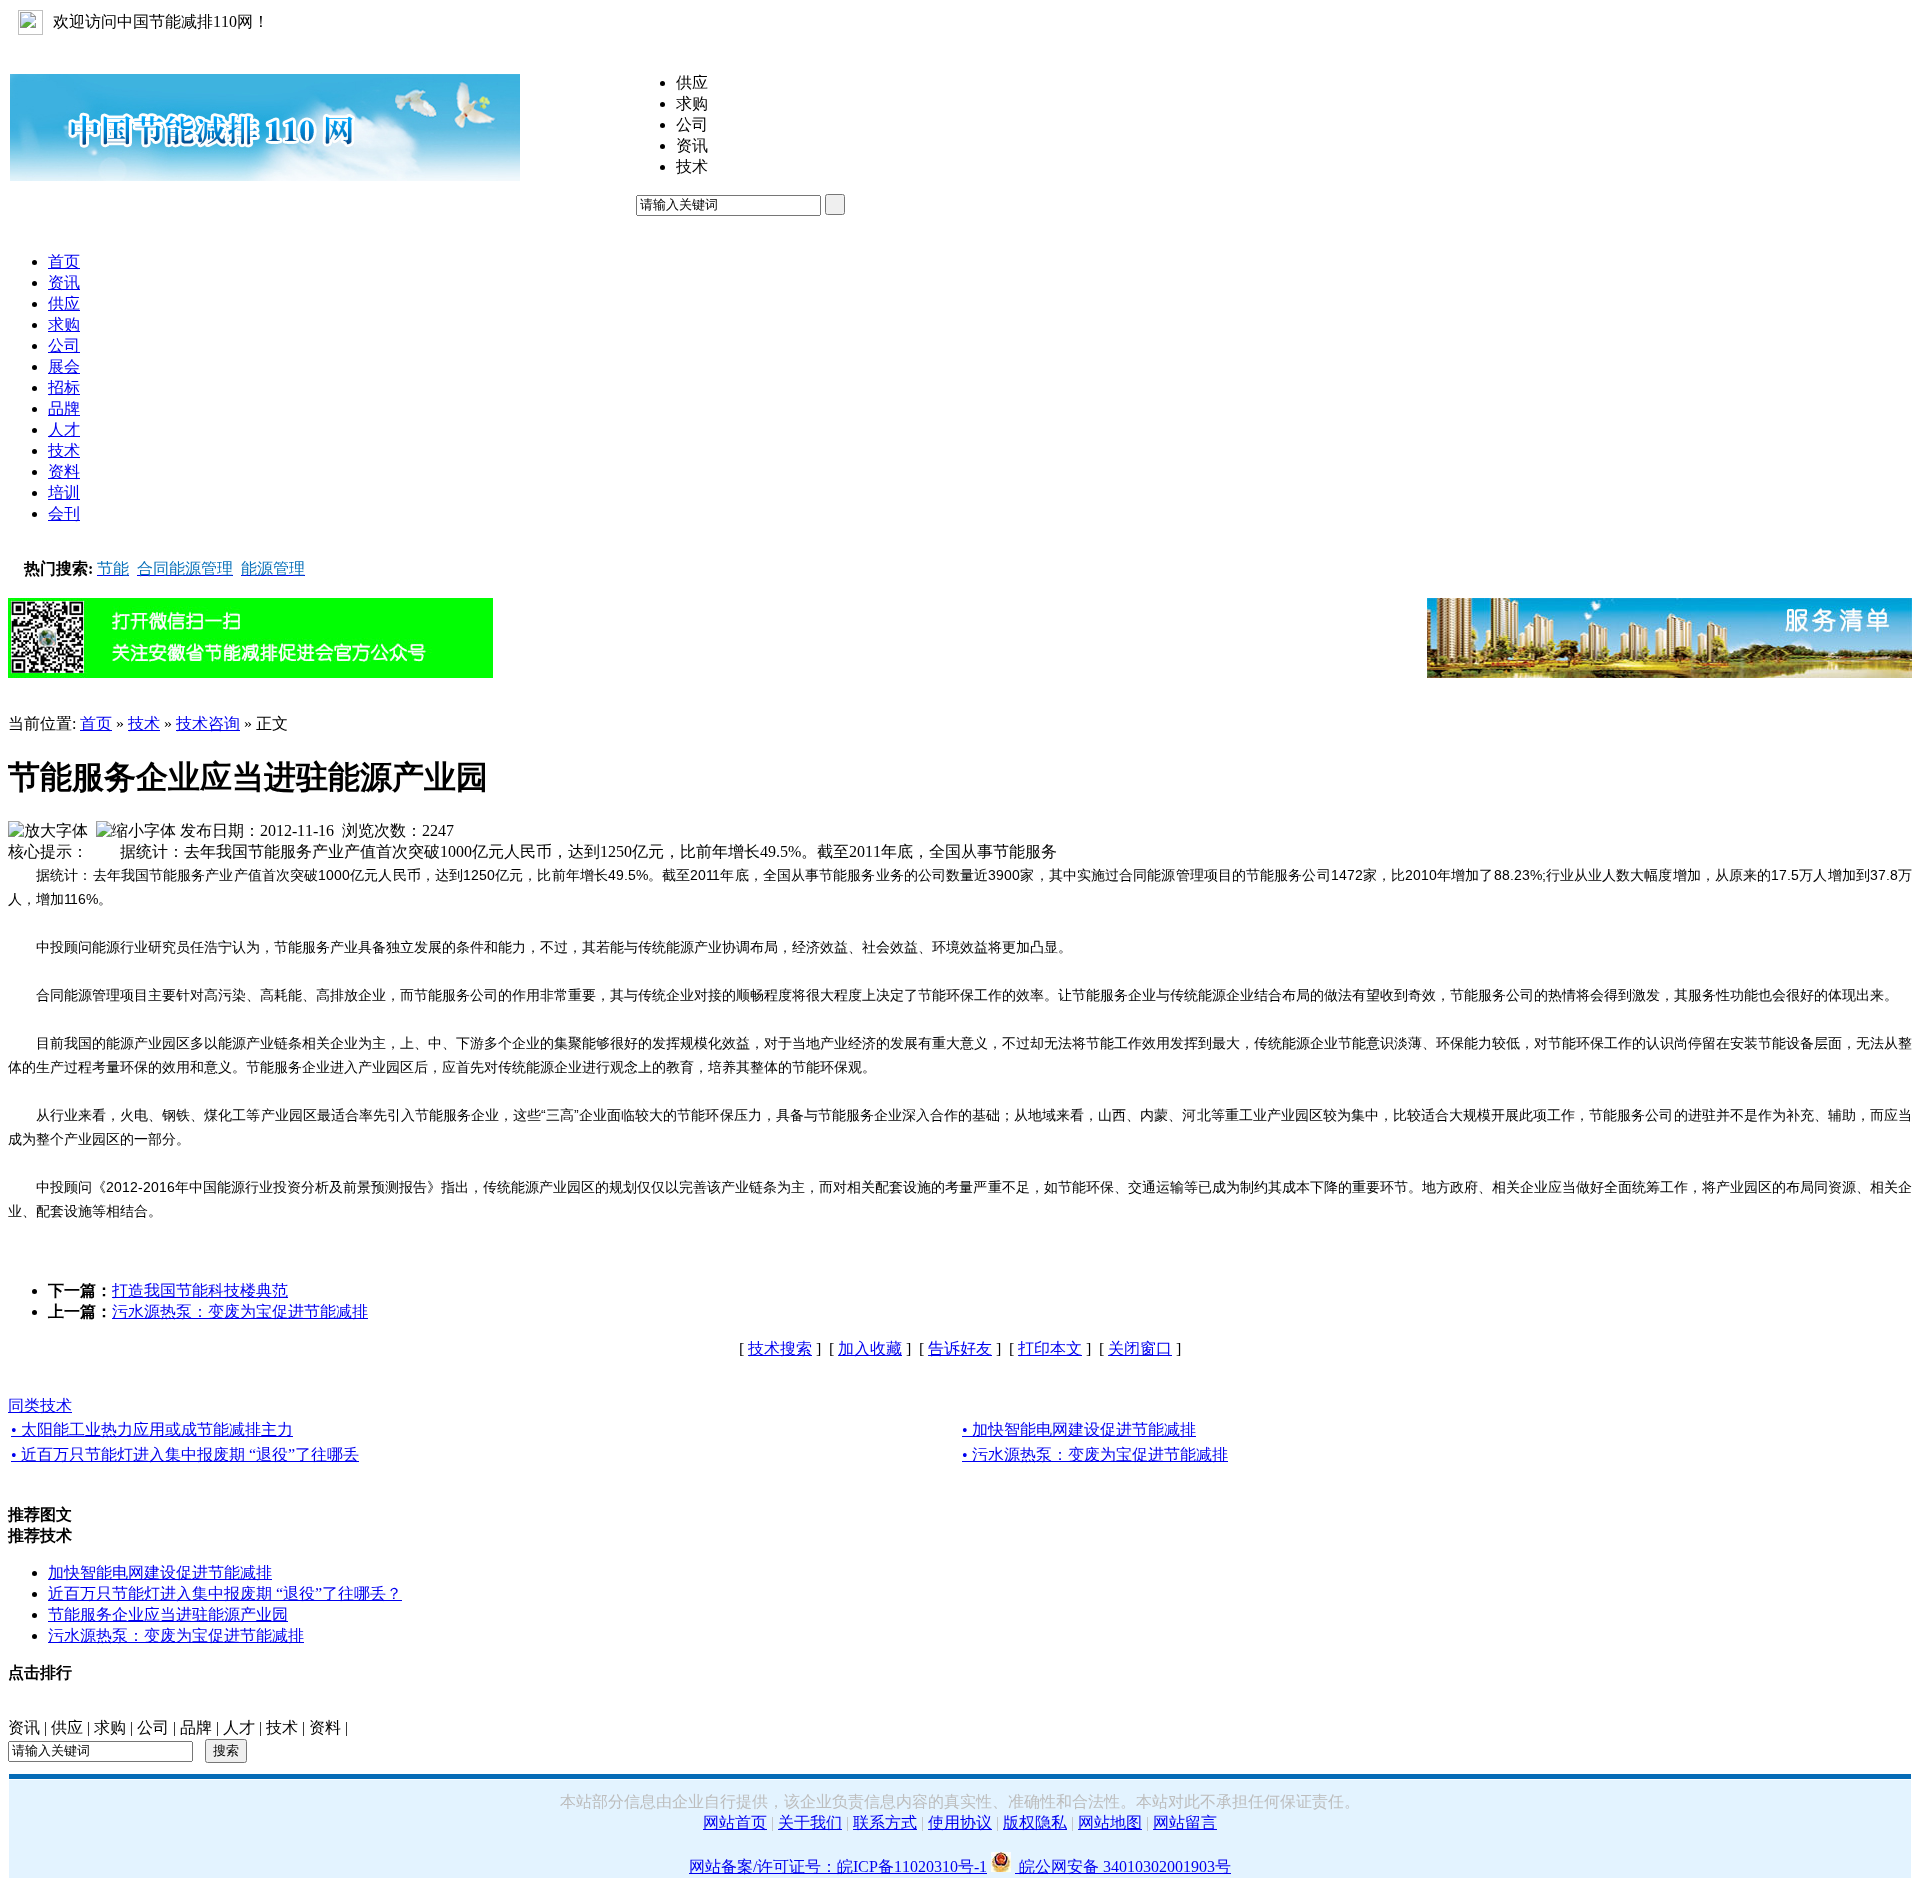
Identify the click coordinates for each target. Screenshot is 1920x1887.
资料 (325, 1727)
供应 (67, 1727)
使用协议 (960, 1822)
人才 (239, 1727)
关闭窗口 (1140, 1348)
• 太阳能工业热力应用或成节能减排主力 (152, 1429)
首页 (96, 723)
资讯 (24, 1727)
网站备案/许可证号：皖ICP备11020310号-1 (838, 1866)
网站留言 (1185, 1822)
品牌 (196, 1727)
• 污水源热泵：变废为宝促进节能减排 (1095, 1454)
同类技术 (40, 1405)
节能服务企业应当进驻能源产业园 (168, 1614)
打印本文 (1050, 1348)
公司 (153, 1727)
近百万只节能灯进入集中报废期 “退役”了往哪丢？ (225, 1593)
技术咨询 (208, 723)
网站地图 (1110, 1822)
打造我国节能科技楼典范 (200, 1290)
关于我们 (810, 1822)
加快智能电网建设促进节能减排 (160, 1572)
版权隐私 (1035, 1822)
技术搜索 (780, 1348)
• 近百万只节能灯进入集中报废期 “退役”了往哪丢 (185, 1454)
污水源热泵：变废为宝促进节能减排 (240, 1311)
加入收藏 (870, 1348)
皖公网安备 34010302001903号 (1123, 1866)
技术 (144, 723)
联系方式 (885, 1822)
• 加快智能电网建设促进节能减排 (1079, 1429)
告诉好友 (960, 1348)
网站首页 (735, 1822)
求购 (110, 1727)
